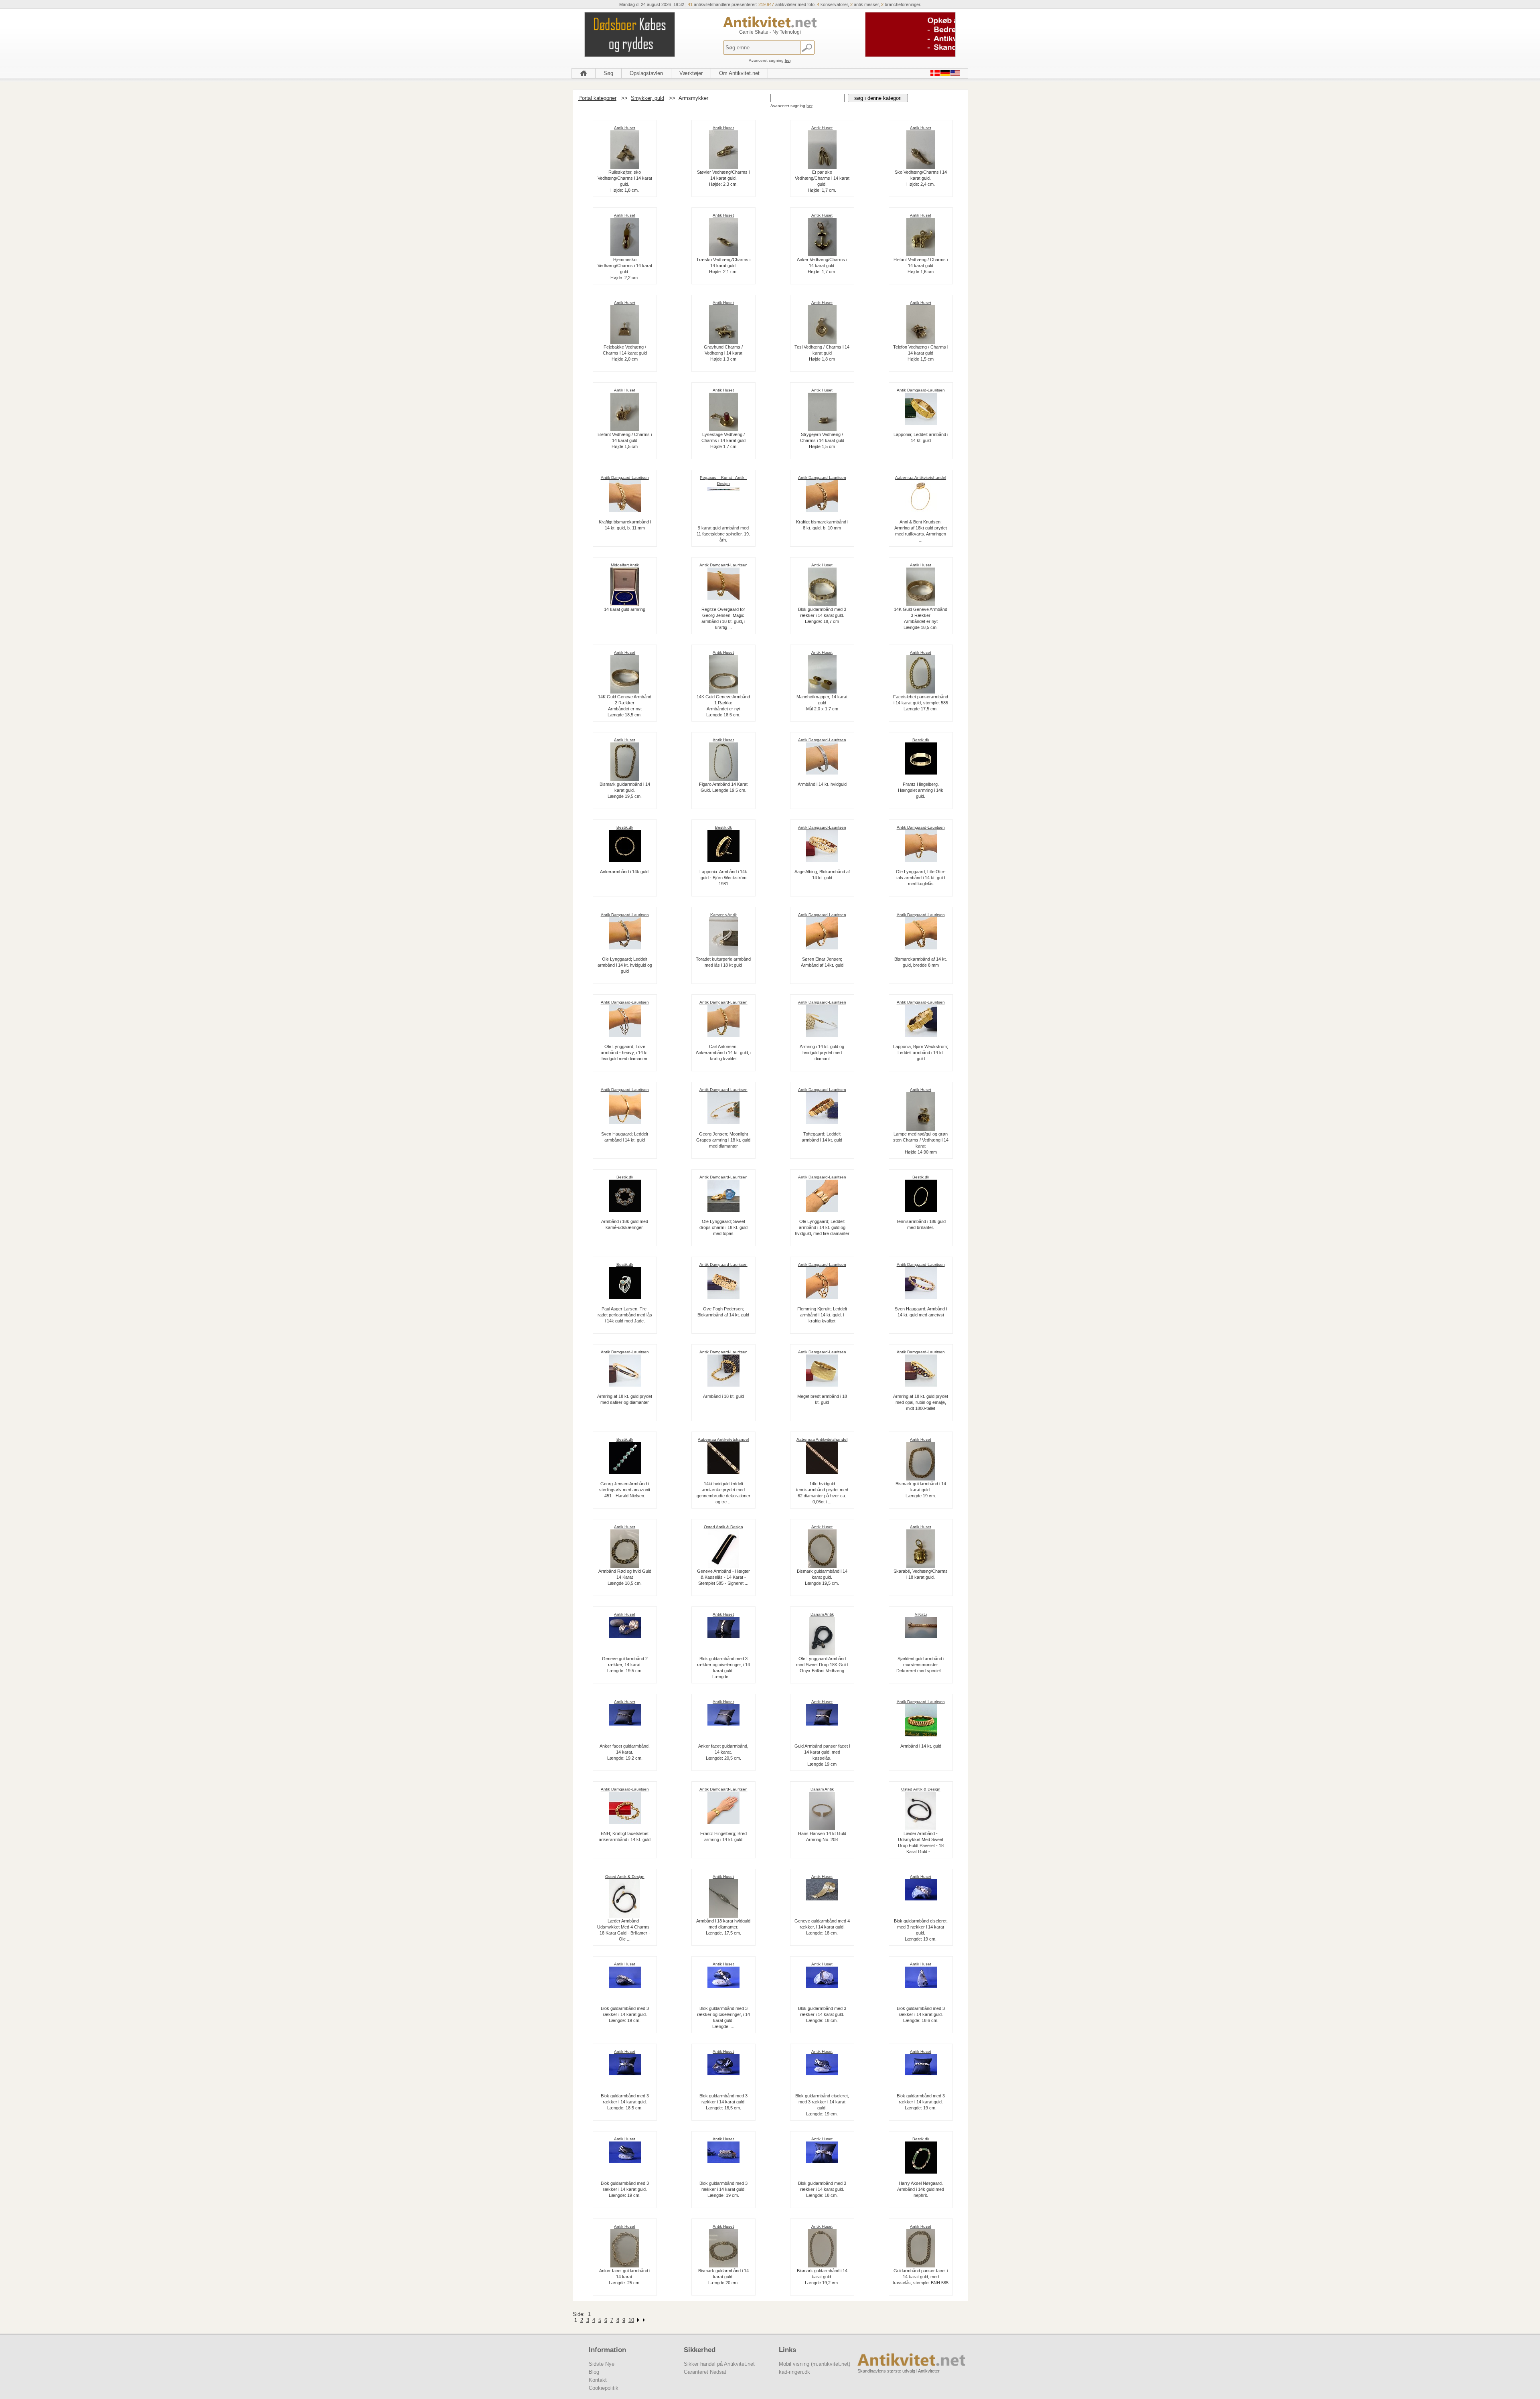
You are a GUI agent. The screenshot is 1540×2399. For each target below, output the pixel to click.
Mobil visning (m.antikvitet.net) (815, 2364)
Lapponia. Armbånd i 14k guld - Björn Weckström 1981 (723, 878)
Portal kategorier (597, 98)
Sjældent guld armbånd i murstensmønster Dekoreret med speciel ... (921, 1665)
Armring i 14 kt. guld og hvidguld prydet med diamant (822, 1052)
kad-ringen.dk (794, 2372)
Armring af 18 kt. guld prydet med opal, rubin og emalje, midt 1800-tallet (921, 1402)
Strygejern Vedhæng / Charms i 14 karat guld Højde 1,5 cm (822, 440)
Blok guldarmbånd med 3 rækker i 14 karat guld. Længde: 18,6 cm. (921, 2014)
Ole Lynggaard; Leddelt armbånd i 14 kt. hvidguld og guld (625, 965)
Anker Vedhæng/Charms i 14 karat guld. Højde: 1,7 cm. (822, 266)
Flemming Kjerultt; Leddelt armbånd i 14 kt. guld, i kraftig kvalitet (822, 1315)
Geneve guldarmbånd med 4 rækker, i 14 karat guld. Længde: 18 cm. (822, 1927)
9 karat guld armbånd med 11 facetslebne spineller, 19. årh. (723, 534)
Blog (594, 2372)
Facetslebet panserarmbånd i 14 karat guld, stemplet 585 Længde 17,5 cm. (921, 703)
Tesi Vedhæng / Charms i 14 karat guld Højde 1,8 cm (822, 353)
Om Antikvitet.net (739, 73)
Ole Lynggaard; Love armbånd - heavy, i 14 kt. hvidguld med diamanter (625, 1052)
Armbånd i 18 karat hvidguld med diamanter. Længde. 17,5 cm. (723, 1927)
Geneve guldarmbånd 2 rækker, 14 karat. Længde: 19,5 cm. (625, 1665)
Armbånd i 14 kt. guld (921, 1746)
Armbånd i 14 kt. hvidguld (822, 784)
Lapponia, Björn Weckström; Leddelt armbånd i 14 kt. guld (921, 1052)
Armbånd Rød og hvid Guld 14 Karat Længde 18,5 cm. (625, 1577)
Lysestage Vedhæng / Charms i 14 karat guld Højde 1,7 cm (723, 440)
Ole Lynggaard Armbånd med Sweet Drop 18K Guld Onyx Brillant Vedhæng (822, 1665)
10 (631, 2320)
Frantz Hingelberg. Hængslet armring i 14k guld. (921, 790)
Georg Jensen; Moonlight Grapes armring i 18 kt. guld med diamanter (723, 1140)
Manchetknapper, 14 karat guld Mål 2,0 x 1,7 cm (822, 703)
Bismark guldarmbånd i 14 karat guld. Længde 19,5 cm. (625, 790)
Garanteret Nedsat (705, 2372)
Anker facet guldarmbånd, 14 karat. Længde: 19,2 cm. (625, 1752)
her (788, 60)
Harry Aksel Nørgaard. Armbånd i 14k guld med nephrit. (921, 2189)
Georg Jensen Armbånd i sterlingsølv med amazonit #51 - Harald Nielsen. (625, 1490)
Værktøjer (691, 73)
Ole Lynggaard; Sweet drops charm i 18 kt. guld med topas (723, 1227)
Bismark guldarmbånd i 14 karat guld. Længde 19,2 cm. (822, 2277)
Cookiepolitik (604, 2388)
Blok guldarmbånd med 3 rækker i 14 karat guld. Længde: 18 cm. (822, 2014)
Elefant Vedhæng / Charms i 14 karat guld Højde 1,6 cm (921, 266)
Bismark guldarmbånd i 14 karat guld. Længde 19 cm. (921, 1490)
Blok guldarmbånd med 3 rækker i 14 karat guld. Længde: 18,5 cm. (625, 2102)
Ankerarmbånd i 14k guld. (625, 872)
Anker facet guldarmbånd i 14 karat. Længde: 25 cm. (625, 2277)
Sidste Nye (602, 2364)
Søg (608, 73)
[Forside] (584, 73)
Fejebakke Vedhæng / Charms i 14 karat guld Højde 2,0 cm (625, 353)
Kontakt (598, 2380)
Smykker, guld (647, 98)
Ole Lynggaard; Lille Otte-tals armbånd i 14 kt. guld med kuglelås (921, 878)
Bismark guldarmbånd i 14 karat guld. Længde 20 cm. (723, 2277)
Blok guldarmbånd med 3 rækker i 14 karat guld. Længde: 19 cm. (625, 2014)
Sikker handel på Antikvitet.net (719, 2364)
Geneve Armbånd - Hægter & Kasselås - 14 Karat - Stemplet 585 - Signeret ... (723, 1577)
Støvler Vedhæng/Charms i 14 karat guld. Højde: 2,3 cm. (723, 178)
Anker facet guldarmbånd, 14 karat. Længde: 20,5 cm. (723, 1752)
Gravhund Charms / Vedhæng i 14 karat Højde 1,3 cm (723, 353)
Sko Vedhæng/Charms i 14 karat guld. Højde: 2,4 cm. (921, 178)
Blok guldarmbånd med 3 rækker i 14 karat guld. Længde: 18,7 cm (822, 615)
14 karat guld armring (625, 609)
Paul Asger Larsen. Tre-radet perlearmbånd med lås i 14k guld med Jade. (625, 1315)
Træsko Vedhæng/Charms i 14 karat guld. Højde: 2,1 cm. (723, 266)
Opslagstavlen (646, 73)
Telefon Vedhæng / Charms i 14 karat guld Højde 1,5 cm (921, 353)
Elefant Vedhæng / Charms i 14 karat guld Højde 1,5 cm (625, 440)
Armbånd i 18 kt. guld (723, 1396)
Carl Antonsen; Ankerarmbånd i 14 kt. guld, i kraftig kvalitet (723, 1052)
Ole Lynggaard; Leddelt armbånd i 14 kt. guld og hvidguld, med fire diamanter (822, 1227)
